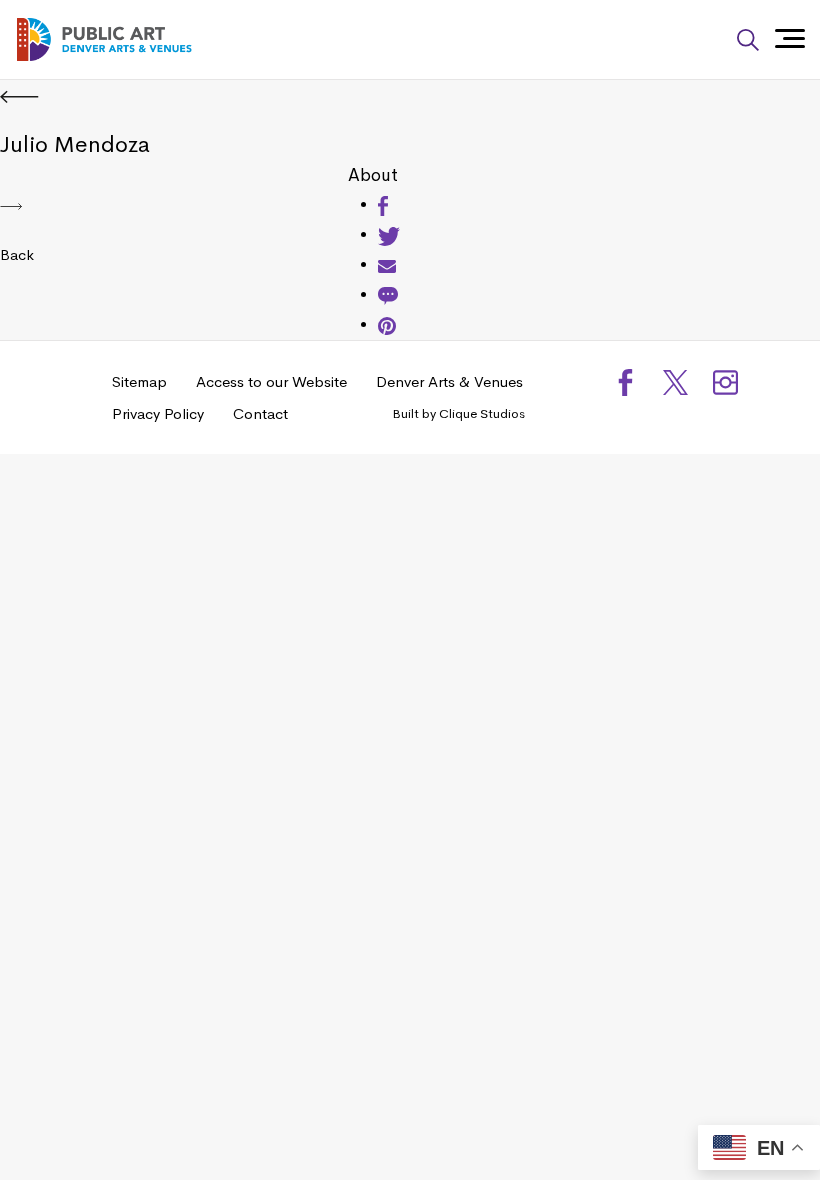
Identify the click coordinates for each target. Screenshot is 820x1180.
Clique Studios (482, 413)
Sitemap (139, 381)
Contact (260, 413)
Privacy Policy (158, 413)
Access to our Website (271, 381)
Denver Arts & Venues (449, 381)
